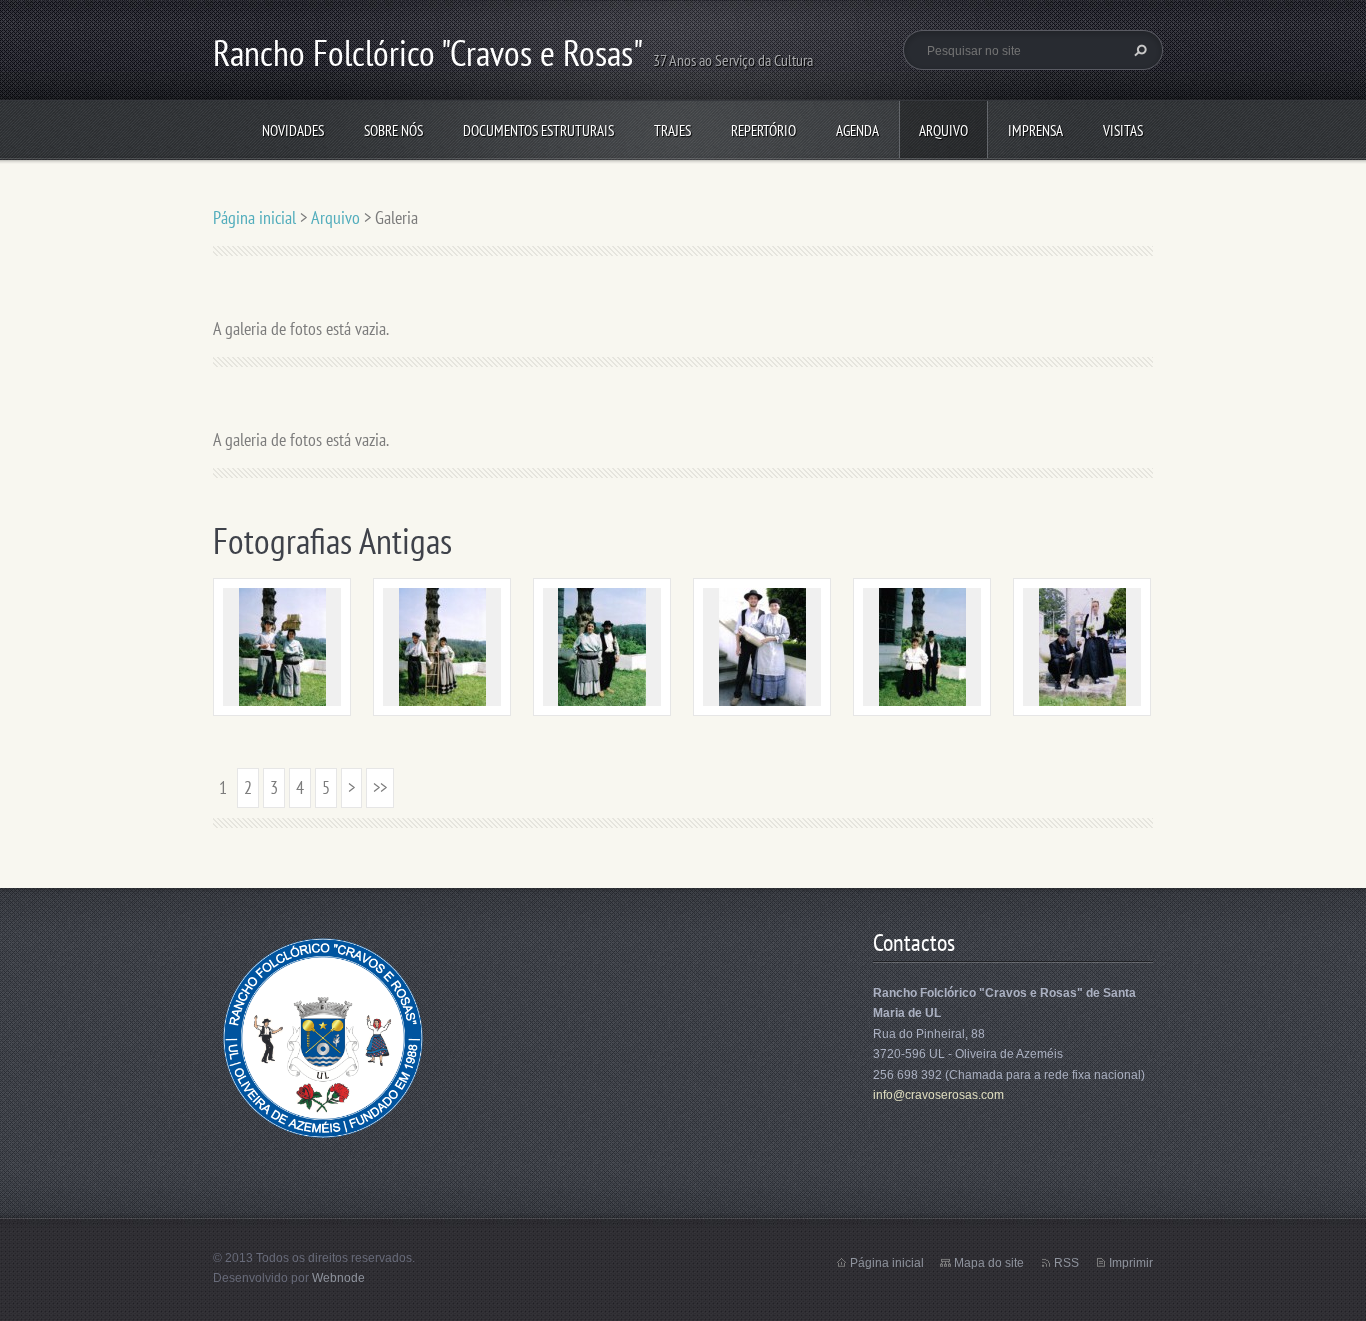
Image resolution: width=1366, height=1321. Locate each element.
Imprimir (1131, 1263)
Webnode (338, 1278)
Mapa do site (989, 1263)
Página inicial (254, 217)
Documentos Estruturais (538, 130)
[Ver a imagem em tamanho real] (282, 647)
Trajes (672, 130)
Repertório (763, 130)
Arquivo (943, 130)
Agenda (857, 130)
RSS (1066, 1263)
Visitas (1123, 130)
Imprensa (1035, 130)
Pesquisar (1138, 50)
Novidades (293, 130)
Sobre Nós (393, 130)
